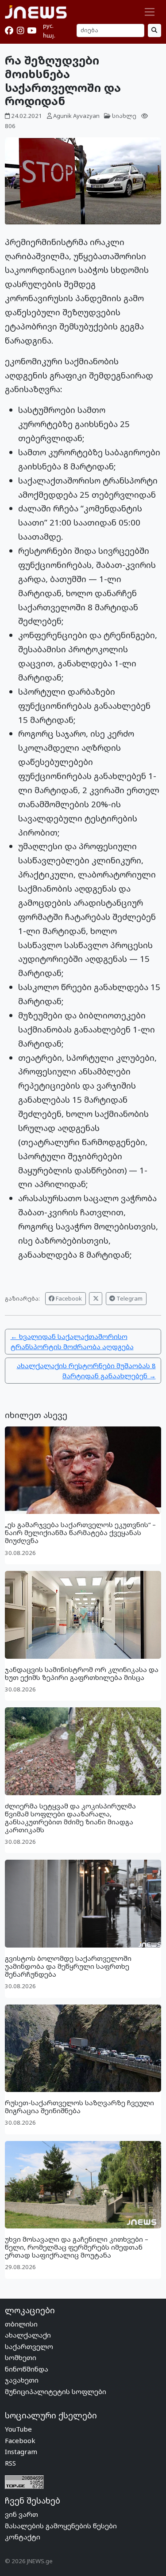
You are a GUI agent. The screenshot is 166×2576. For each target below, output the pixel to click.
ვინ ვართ (21, 2514)
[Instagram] (20, 30)
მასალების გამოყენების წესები (61, 2526)
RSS (10, 2463)
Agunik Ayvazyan (76, 116)
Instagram (21, 2451)
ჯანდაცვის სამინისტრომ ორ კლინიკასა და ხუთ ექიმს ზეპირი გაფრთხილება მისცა (82, 1673)
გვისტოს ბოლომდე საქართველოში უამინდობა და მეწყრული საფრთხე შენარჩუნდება (68, 1966)
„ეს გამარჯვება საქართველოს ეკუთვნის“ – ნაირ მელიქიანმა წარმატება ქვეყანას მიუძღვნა (80, 1532)
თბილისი (21, 2324)
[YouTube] (32, 30)
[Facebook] (9, 30)
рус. (48, 26)
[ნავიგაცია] (150, 12)
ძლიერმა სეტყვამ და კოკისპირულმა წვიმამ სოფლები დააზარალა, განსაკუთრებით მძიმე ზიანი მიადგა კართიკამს (70, 1818)
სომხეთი (21, 2357)
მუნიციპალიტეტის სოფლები (56, 2391)
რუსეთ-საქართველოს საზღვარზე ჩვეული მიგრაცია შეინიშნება (79, 2107)
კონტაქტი (23, 2537)
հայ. (49, 35)
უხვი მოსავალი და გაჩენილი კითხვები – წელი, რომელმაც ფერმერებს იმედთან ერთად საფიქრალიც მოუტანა (77, 2247)
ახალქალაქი (28, 2335)
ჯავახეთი (22, 2380)
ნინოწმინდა (27, 2369)
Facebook (68, 1298)
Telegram (129, 1298)
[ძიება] (154, 30)
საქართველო (29, 2346)
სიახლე (124, 116)
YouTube (18, 2429)
